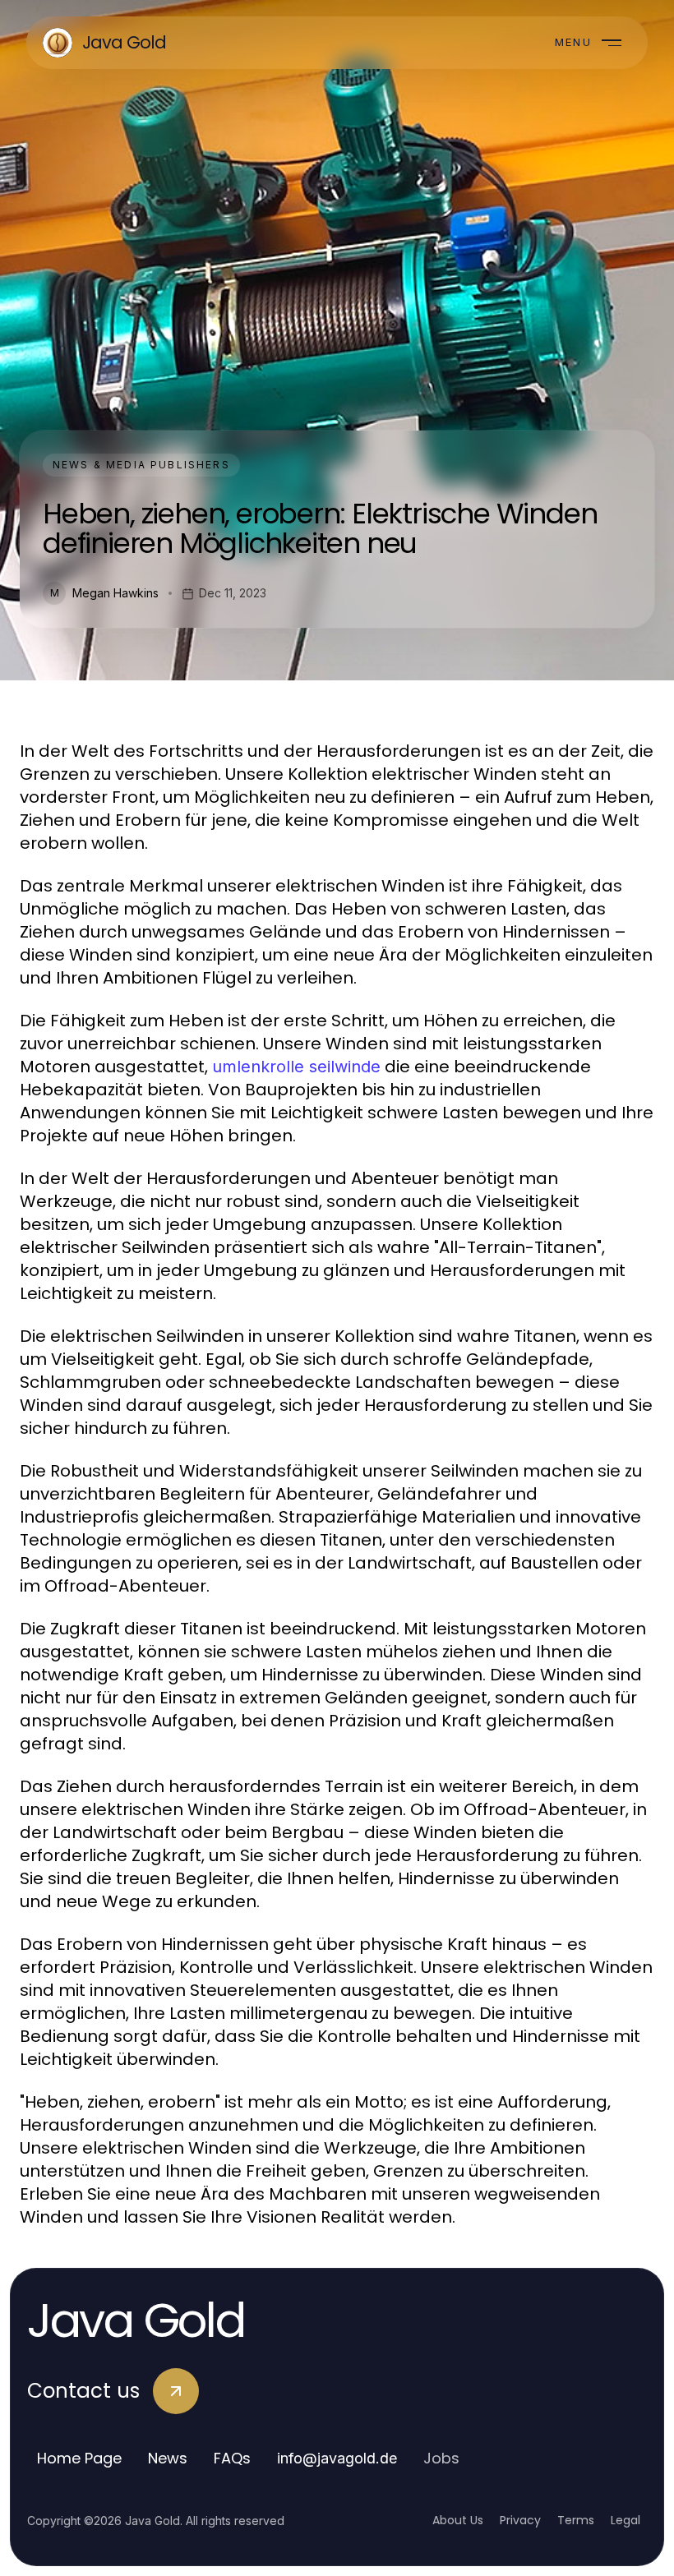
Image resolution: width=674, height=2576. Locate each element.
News (168, 2458)
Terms (576, 2520)
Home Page (79, 2458)
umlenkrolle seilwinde (296, 1067)
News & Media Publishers (141, 465)
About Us (458, 2520)
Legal (626, 2520)
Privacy (520, 2520)
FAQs (232, 2458)
